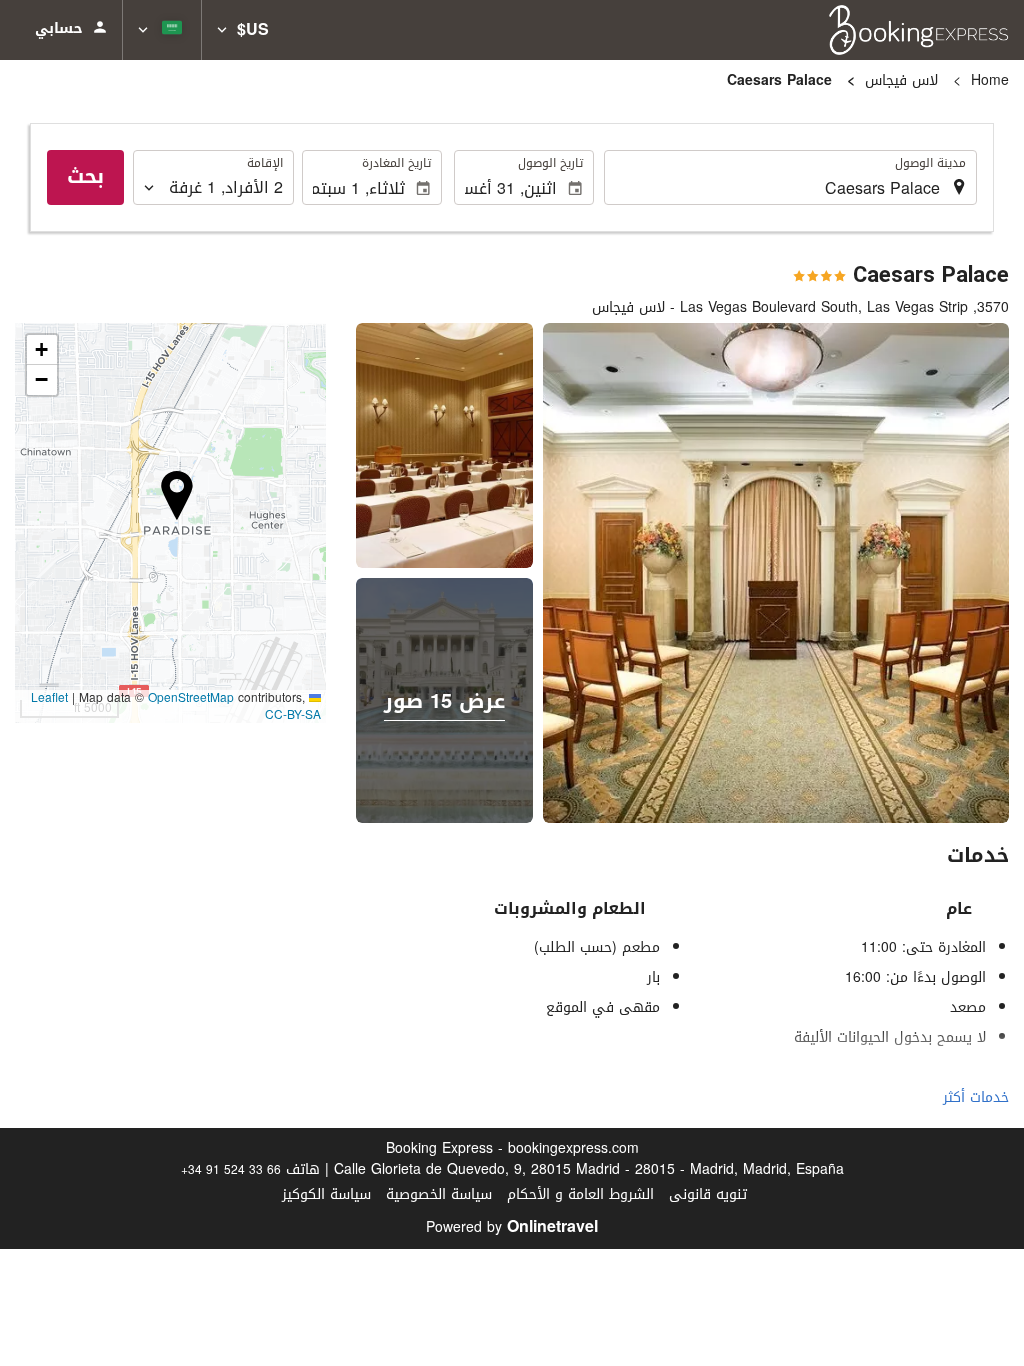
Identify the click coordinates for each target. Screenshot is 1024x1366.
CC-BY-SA (293, 715)
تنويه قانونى (708, 1194)
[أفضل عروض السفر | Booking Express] (919, 30)
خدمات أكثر (976, 1097)
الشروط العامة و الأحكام (580, 1194)
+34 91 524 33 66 (231, 1170)
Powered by (512, 1227)
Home (990, 80)
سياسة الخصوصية (439, 1194)
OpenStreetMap (191, 698)
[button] (243, 30)
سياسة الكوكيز (326, 1194)
